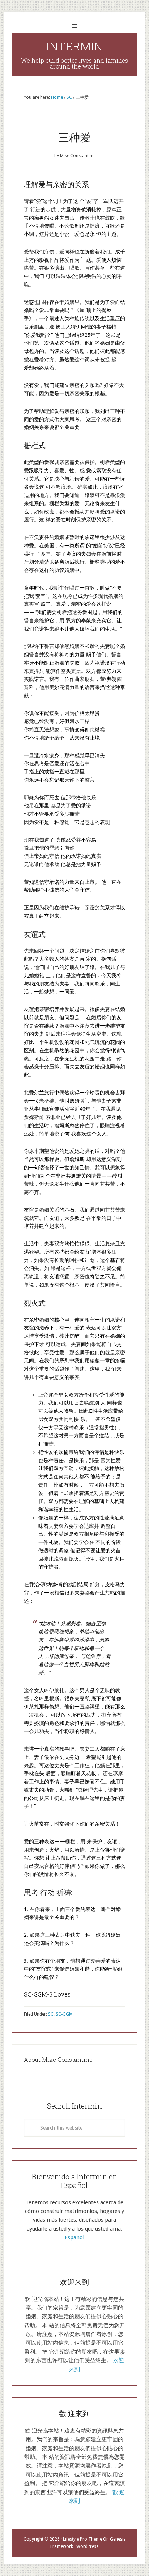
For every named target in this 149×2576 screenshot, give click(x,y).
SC (51, 2014)
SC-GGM (64, 2014)
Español (74, 2237)
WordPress (87, 2546)
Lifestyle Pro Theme (82, 2539)
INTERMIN (74, 46)
